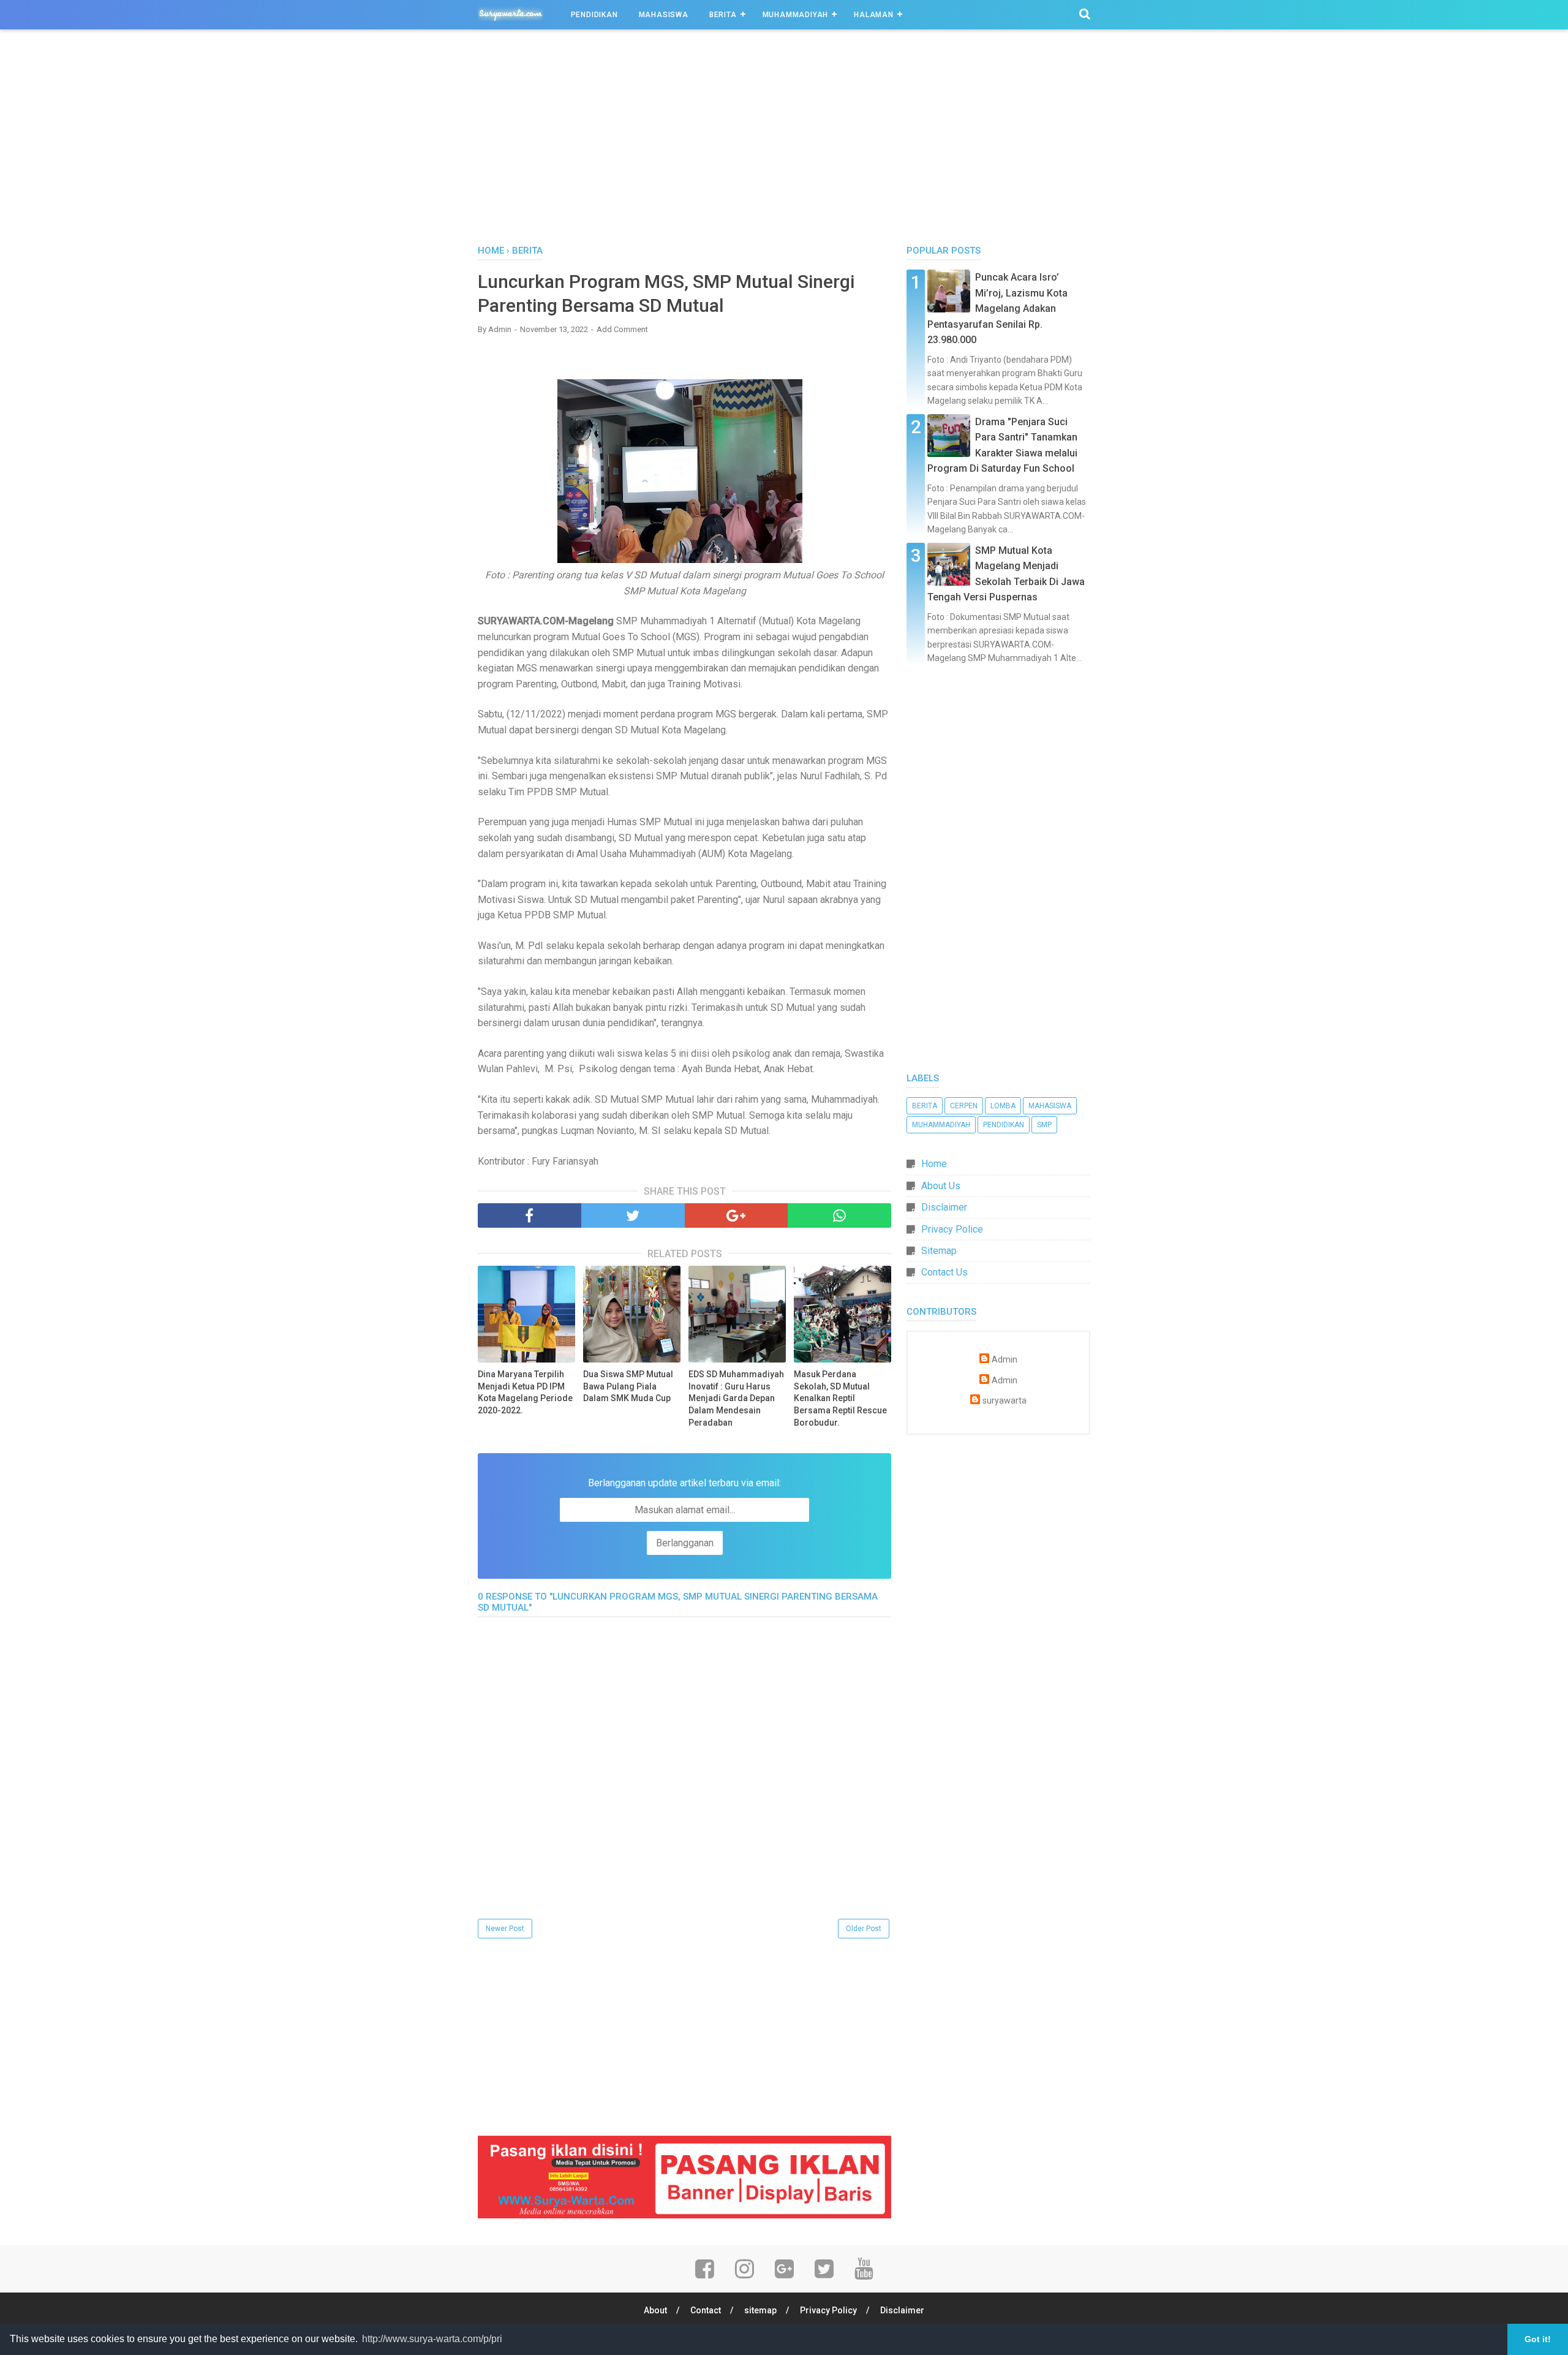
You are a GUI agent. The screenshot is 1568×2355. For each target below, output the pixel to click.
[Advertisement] (784, 140)
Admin (1005, 1360)
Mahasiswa (664, 15)
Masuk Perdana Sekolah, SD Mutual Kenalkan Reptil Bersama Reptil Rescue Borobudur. (840, 1398)
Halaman (874, 15)
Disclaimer (944, 1207)
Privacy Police (952, 1229)
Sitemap (939, 1251)
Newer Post (505, 1929)
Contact (706, 2310)
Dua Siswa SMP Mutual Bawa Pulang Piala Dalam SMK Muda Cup (628, 1386)
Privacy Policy (828, 2310)
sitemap (760, 2310)
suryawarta (1005, 1401)
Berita (723, 15)
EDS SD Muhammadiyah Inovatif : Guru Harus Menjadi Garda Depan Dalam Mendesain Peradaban (736, 1398)
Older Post (864, 1929)
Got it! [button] (1538, 2339)
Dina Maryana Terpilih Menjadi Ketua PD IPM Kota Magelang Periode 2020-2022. (525, 1392)
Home (934, 1164)
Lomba (1003, 1106)
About (655, 2310)
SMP (1044, 1125)
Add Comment (622, 329)
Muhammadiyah (796, 15)
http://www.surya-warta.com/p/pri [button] (432, 2339)
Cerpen (964, 1106)
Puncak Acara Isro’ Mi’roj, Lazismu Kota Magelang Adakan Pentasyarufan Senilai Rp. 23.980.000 (997, 308)
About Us (941, 1186)
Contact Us (944, 1272)
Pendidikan (594, 15)
